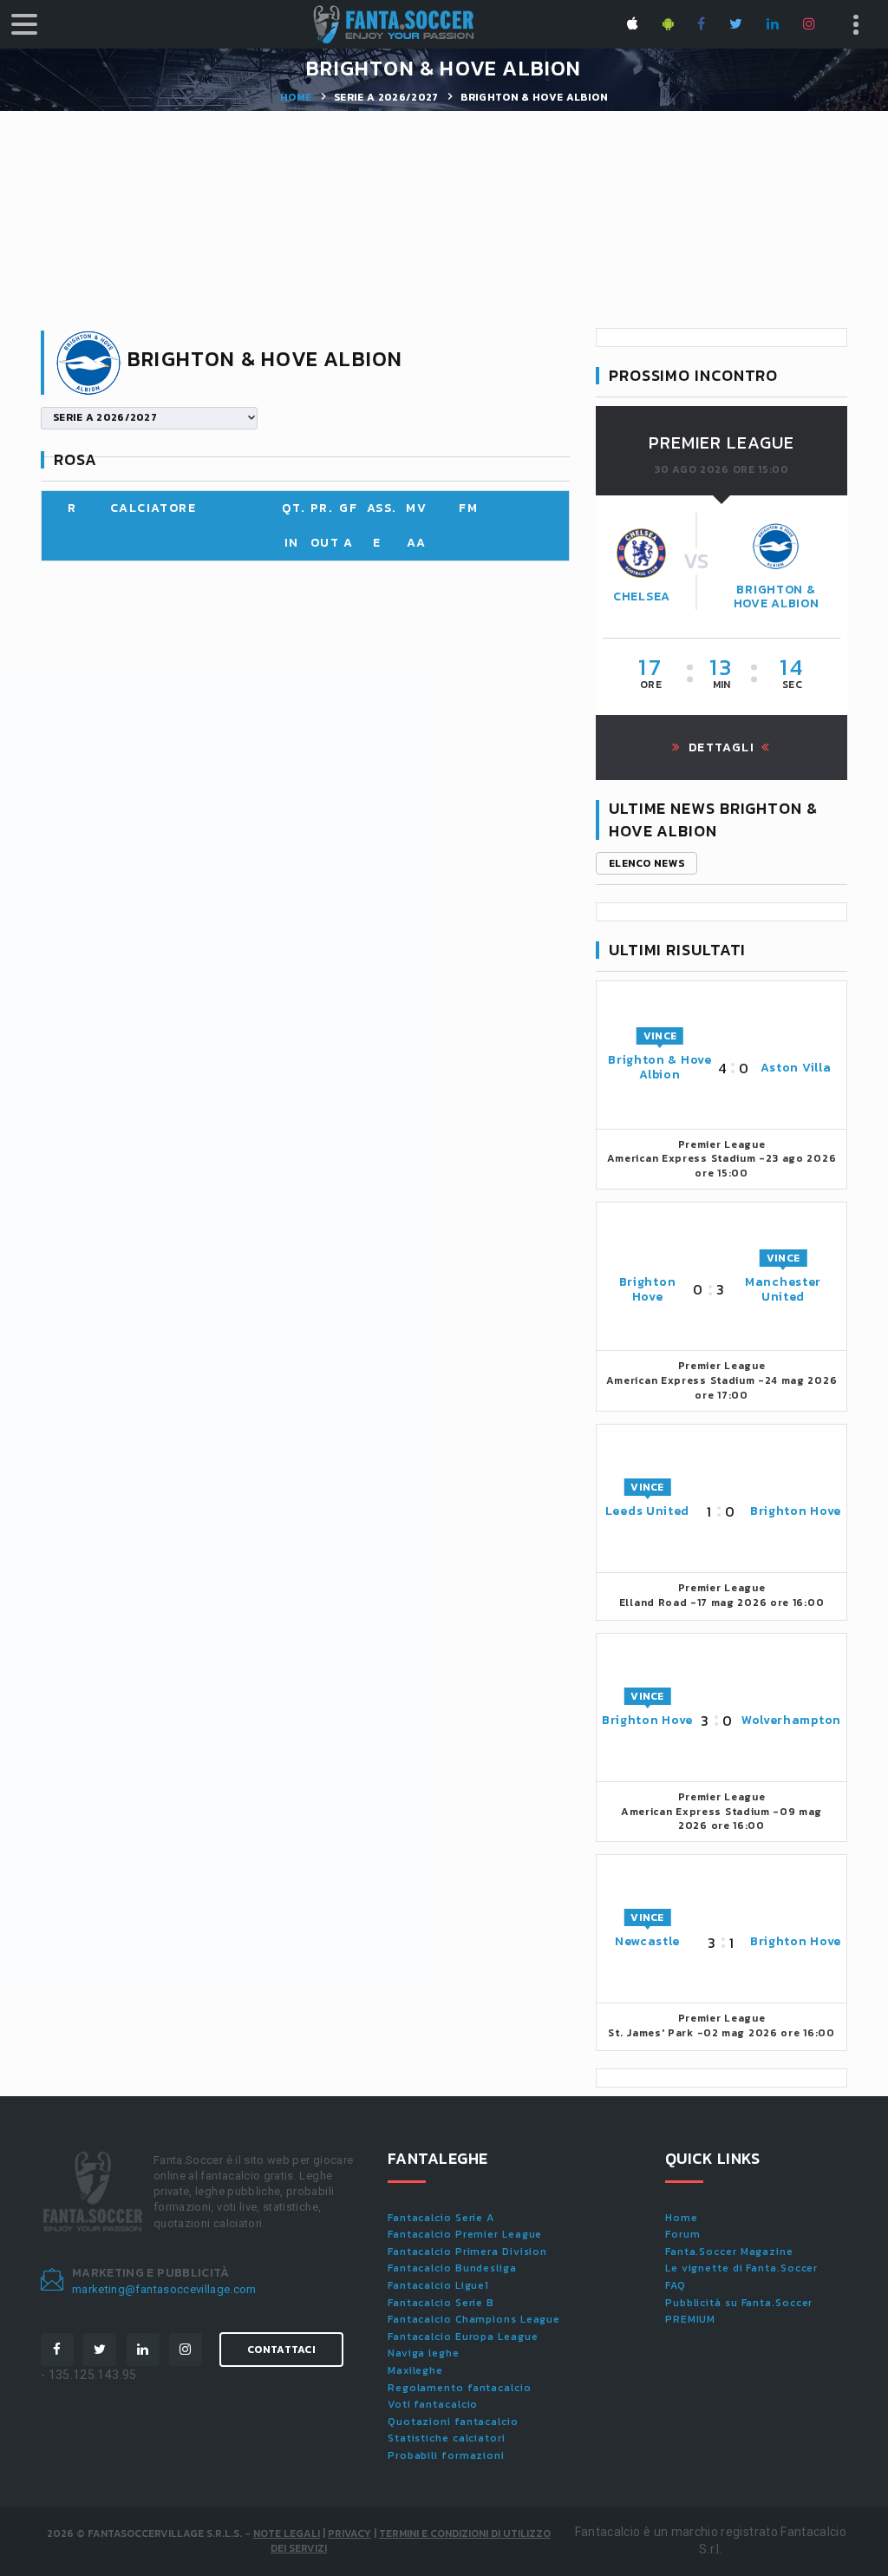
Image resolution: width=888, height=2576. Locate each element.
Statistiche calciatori (447, 2438)
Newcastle (647, 1941)
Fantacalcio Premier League (465, 2234)
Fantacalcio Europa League (463, 2337)
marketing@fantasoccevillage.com (164, 2289)
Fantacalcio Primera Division (467, 2252)
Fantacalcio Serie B (441, 2303)
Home (296, 97)
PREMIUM (690, 2319)
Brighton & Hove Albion (777, 597)
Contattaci (281, 2350)
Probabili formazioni (446, 2455)
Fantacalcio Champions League (474, 2319)
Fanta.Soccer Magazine (729, 2252)
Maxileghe (415, 2370)
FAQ (676, 2285)
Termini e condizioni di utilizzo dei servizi (411, 2541)
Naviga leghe (424, 2353)
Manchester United (783, 1289)
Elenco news (646, 863)
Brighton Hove (648, 1289)
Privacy (349, 2533)
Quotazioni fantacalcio (453, 2422)
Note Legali (287, 2533)
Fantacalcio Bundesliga (452, 2268)
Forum (683, 2234)
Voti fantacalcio (433, 2404)
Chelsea (642, 596)
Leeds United (647, 1511)
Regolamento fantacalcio (460, 2388)
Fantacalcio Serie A (441, 2218)
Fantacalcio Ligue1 (438, 2285)
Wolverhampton (791, 1720)
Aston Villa (796, 1068)
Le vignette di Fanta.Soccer (741, 2268)
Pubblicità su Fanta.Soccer (739, 2303)
